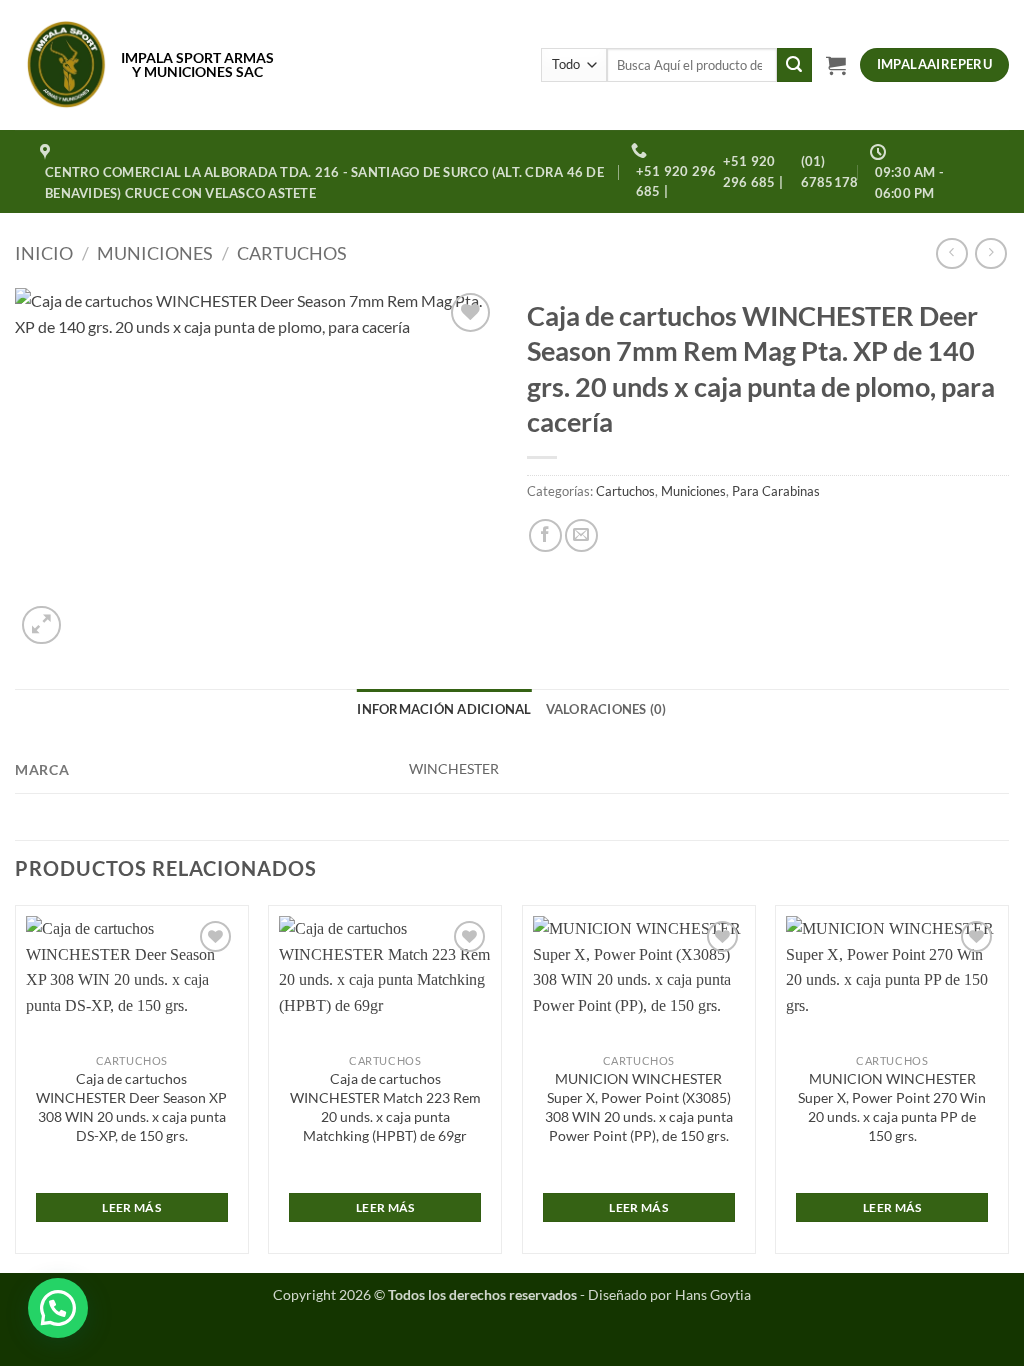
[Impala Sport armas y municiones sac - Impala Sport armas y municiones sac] (66, 65)
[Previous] (16, 1087)
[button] (836, 65)
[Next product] (951, 253)
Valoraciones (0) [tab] (606, 709)
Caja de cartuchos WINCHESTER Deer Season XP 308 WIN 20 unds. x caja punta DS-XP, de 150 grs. (131, 1106)
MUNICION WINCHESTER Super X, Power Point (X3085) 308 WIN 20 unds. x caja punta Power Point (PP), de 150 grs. (639, 1106)
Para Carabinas (776, 491)
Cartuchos (292, 253)
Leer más (131, 1207)
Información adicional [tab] (444, 709)
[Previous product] (990, 253)
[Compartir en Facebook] (545, 535)
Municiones (155, 253)
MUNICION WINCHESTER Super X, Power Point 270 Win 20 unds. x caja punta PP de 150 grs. (892, 1106)
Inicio (44, 253)
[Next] (1008, 1087)
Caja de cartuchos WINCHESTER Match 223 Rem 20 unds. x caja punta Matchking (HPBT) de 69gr (385, 1106)
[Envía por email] (581, 535)
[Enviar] (794, 65)
